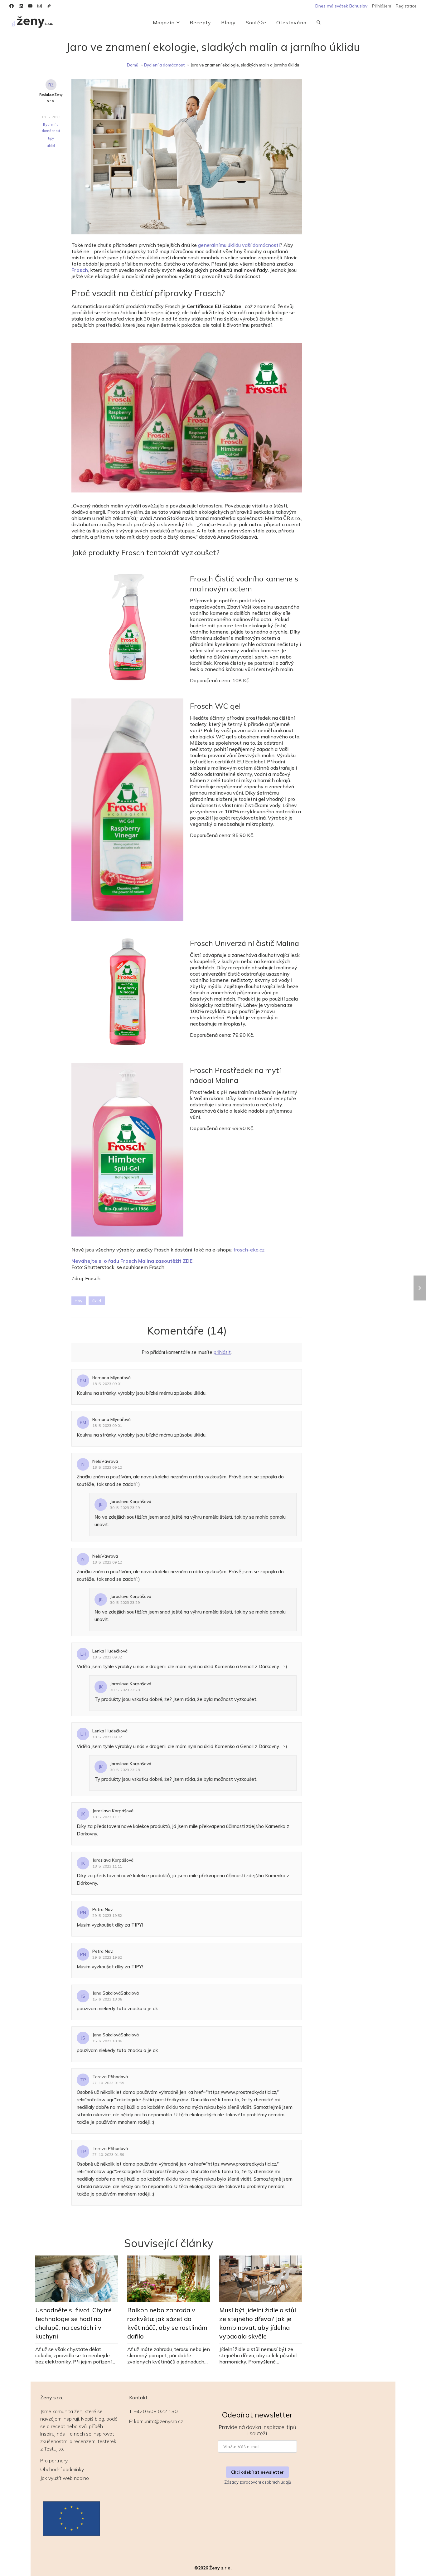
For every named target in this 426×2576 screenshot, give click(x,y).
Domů (133, 65)
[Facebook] (12, 6)
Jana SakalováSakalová (116, 1993)
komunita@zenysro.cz (159, 2421)
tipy (51, 138)
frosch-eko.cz (249, 1250)
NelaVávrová (105, 1461)
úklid (51, 146)
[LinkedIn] (21, 6)
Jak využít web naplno (65, 2478)
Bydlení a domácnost (164, 65)
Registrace (406, 6)
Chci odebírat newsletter (257, 2472)
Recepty (200, 22)
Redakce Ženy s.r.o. (51, 98)
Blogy (228, 22)
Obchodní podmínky (62, 2469)
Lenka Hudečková (110, 1651)
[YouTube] (30, 6)
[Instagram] (40, 6)
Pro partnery (54, 2461)
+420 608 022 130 (156, 2411)
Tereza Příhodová (110, 2077)
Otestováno (291, 22)
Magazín (164, 22)
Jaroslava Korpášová (131, 1501)
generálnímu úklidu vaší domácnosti (239, 245)
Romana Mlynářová (111, 1378)
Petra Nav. (103, 1909)
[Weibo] (49, 6)
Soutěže (256, 22)
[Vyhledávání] (319, 22)
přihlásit (222, 1352)
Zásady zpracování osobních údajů (258, 2482)
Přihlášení (382, 6)
